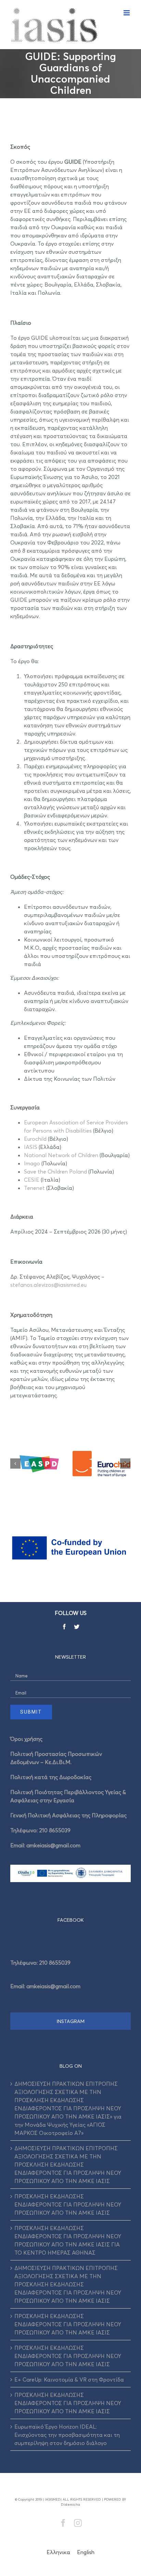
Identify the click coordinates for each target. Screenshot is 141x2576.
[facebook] (64, 1627)
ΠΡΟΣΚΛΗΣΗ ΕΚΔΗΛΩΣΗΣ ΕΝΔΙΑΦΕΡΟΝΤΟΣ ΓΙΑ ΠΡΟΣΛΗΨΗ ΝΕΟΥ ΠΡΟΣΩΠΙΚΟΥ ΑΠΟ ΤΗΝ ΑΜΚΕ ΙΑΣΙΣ (68, 2204)
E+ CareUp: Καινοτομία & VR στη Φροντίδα (69, 2379)
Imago (32, 1163)
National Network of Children (61, 1155)
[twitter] (77, 1627)
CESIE (32, 1180)
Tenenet (34, 1188)
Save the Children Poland (55, 1171)
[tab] (70, 1920)
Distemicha (70, 2504)
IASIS (31, 1147)
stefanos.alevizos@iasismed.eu (48, 1285)
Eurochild (35, 1139)
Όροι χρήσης (26, 1739)
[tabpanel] (70, 1972)
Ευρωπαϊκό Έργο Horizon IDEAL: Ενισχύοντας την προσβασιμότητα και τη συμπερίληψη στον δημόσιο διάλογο (67, 2435)
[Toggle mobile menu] (127, 13)
